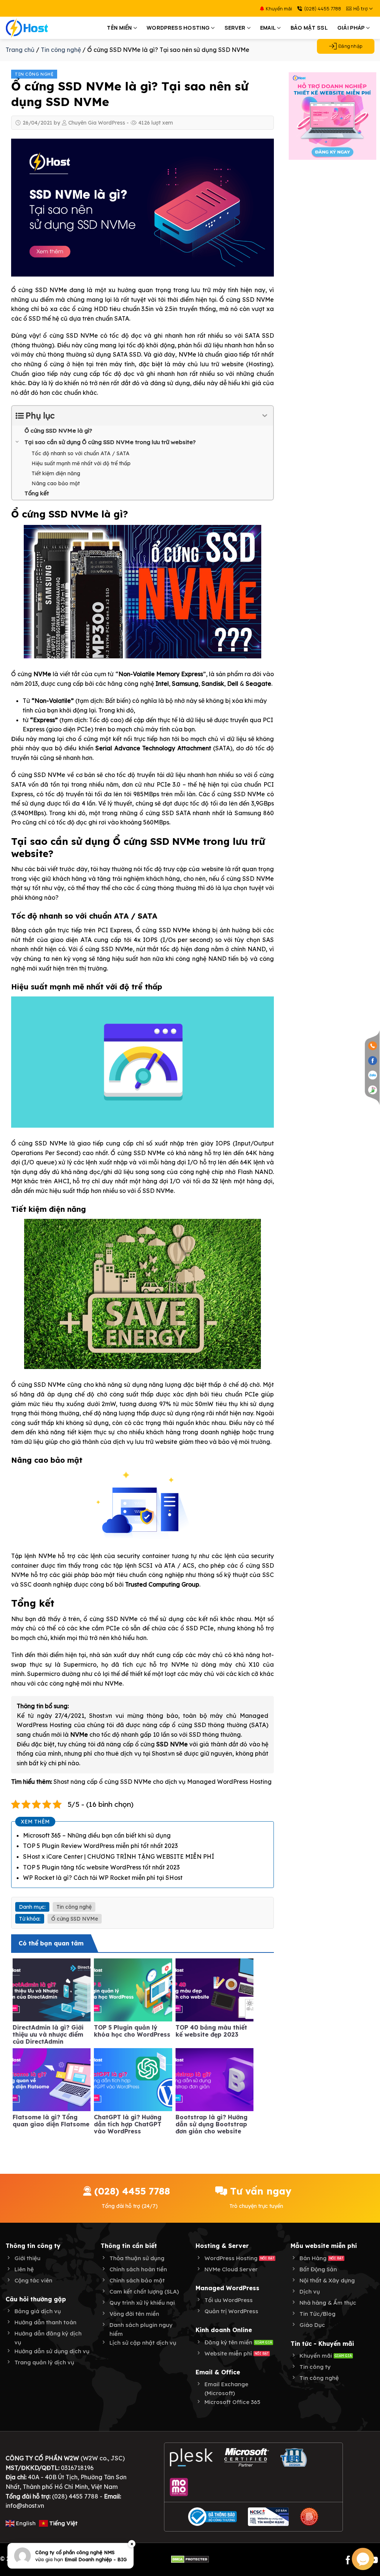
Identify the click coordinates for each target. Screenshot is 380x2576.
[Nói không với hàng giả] (309, 2517)
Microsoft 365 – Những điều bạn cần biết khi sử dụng (97, 1835)
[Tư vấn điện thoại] (373, 1046)
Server (235, 28)
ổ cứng (161, 1744)
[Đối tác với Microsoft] (247, 2457)
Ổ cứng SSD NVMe (75, 1919)
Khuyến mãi (279, 9)
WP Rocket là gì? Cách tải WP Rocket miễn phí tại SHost (103, 1878)
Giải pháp (351, 28)
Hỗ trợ (361, 9)
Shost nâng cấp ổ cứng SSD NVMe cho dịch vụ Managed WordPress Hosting (163, 1782)
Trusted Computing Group (162, 1584)
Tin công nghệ (34, 74)
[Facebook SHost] (373, 1060)
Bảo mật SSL (309, 28)
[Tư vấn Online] (373, 1089)
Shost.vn (163, 1753)
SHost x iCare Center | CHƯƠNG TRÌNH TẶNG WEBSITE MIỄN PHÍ (119, 1856)
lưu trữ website (222, 364)
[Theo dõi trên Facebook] (348, 2561)
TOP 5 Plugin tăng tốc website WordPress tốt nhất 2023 (101, 1867)
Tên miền (119, 28)
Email (268, 28)
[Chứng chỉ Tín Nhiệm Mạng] (268, 2517)
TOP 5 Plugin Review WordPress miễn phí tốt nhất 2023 (100, 1846)
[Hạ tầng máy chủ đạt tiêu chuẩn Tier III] (295, 2457)
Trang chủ (20, 50)
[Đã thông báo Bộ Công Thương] (213, 2517)
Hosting (259, 364)
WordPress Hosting (178, 28)
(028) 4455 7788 (322, 9)
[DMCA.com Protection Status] (190, 2559)
